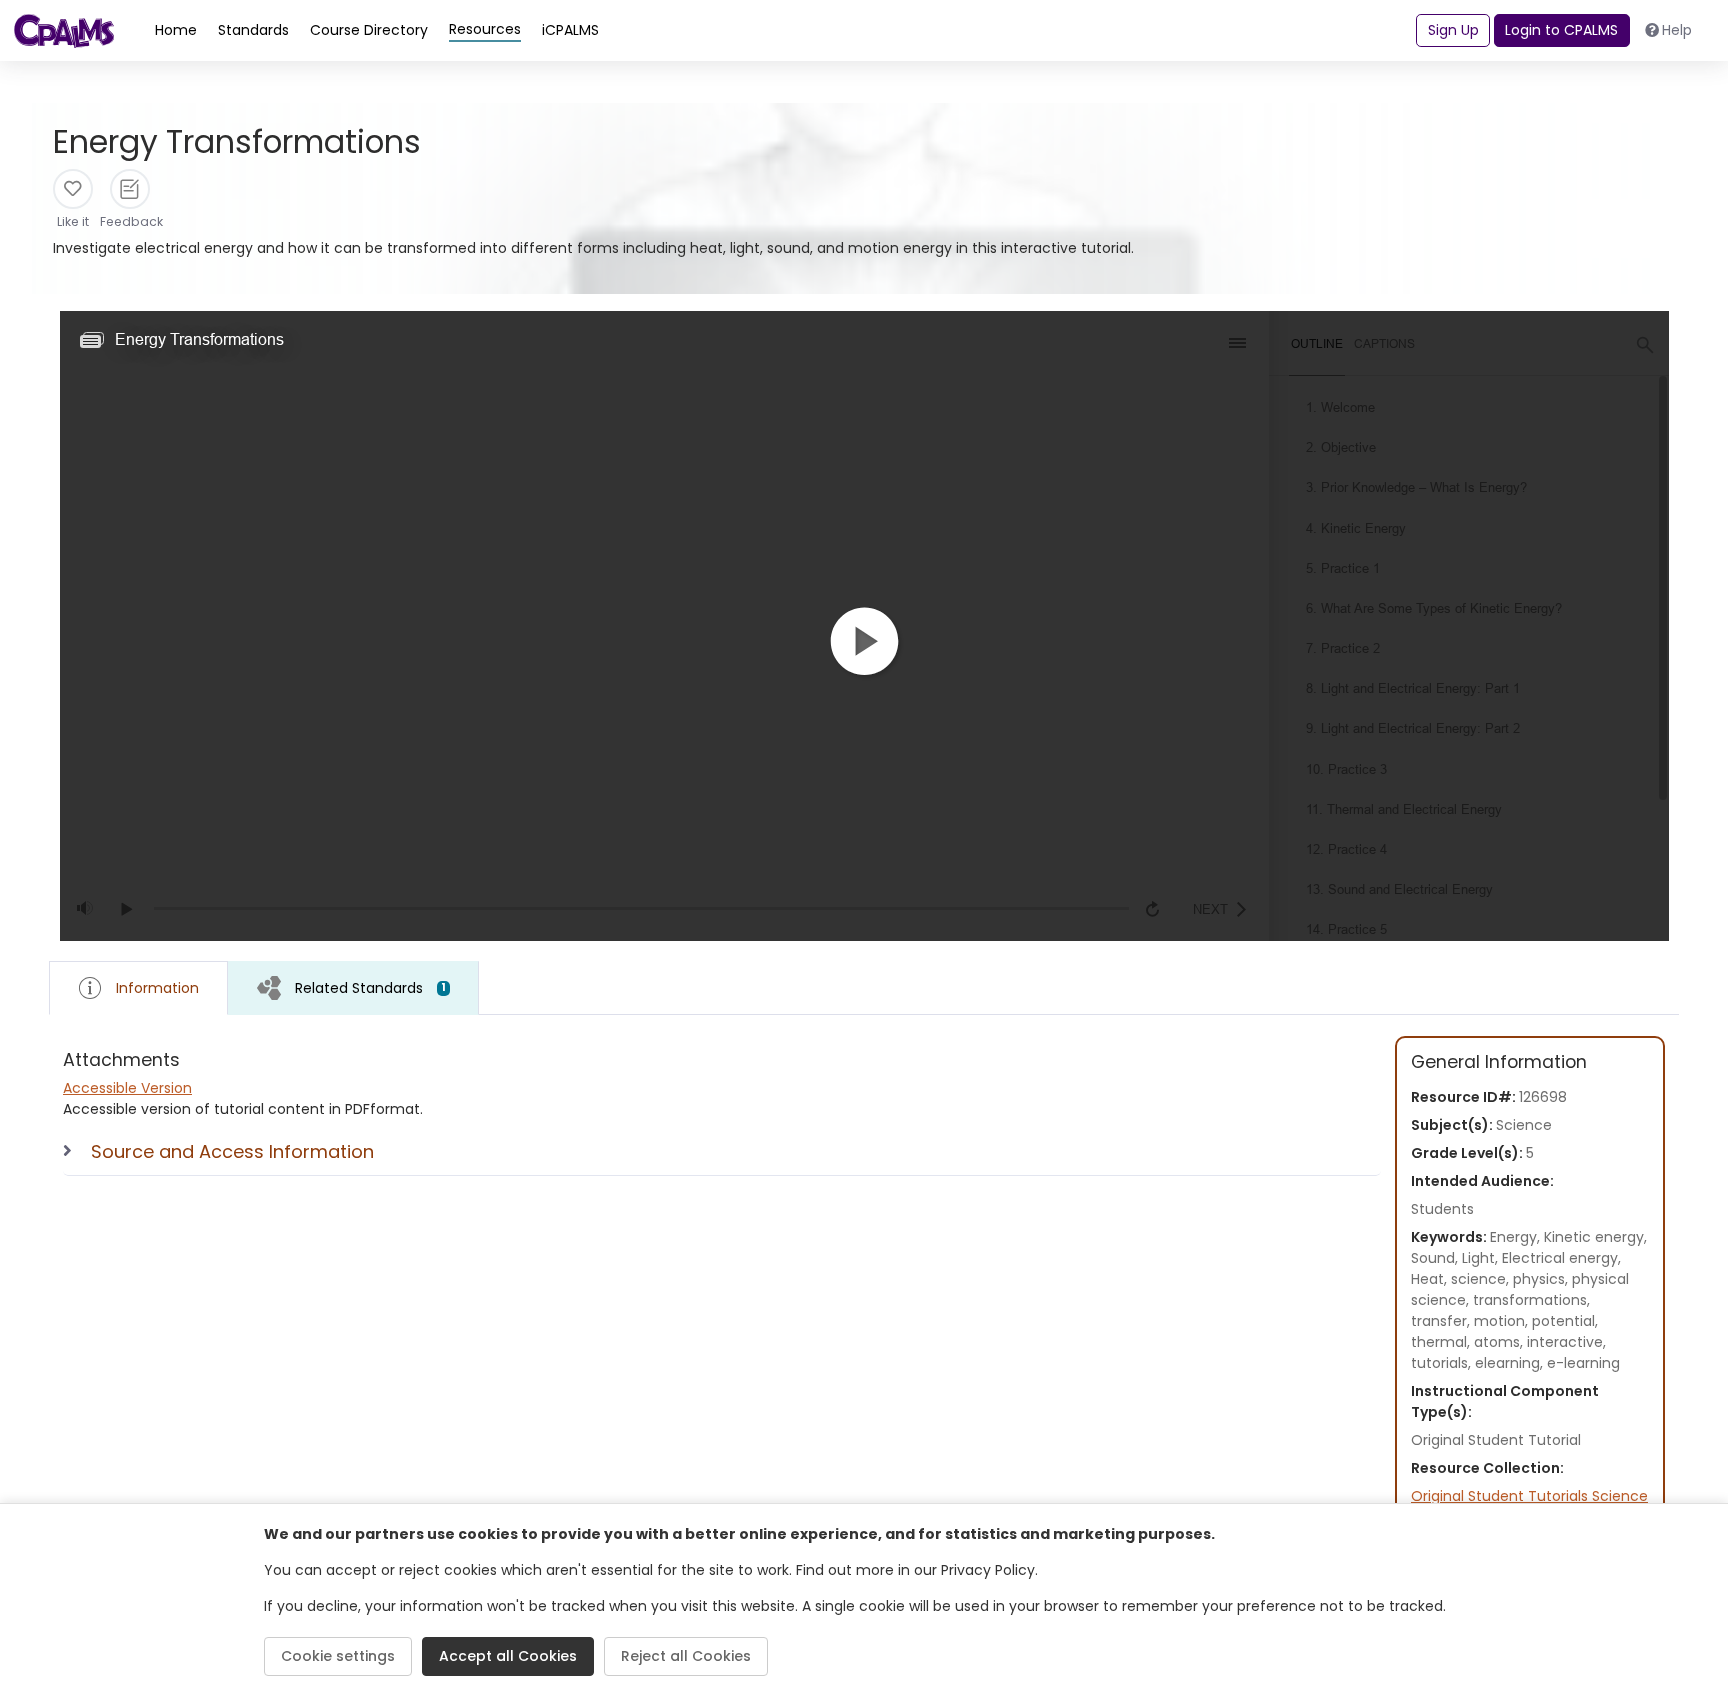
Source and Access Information (232, 1151)
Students (1442, 1209)
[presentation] (353, 987)
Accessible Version (127, 1088)
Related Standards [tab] (370, 988)
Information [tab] (157, 988)
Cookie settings (338, 1656)
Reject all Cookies (686, 1656)
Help (1677, 30)
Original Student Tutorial (1496, 1440)
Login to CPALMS (1561, 30)
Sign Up (1453, 30)
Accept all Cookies (508, 1656)
